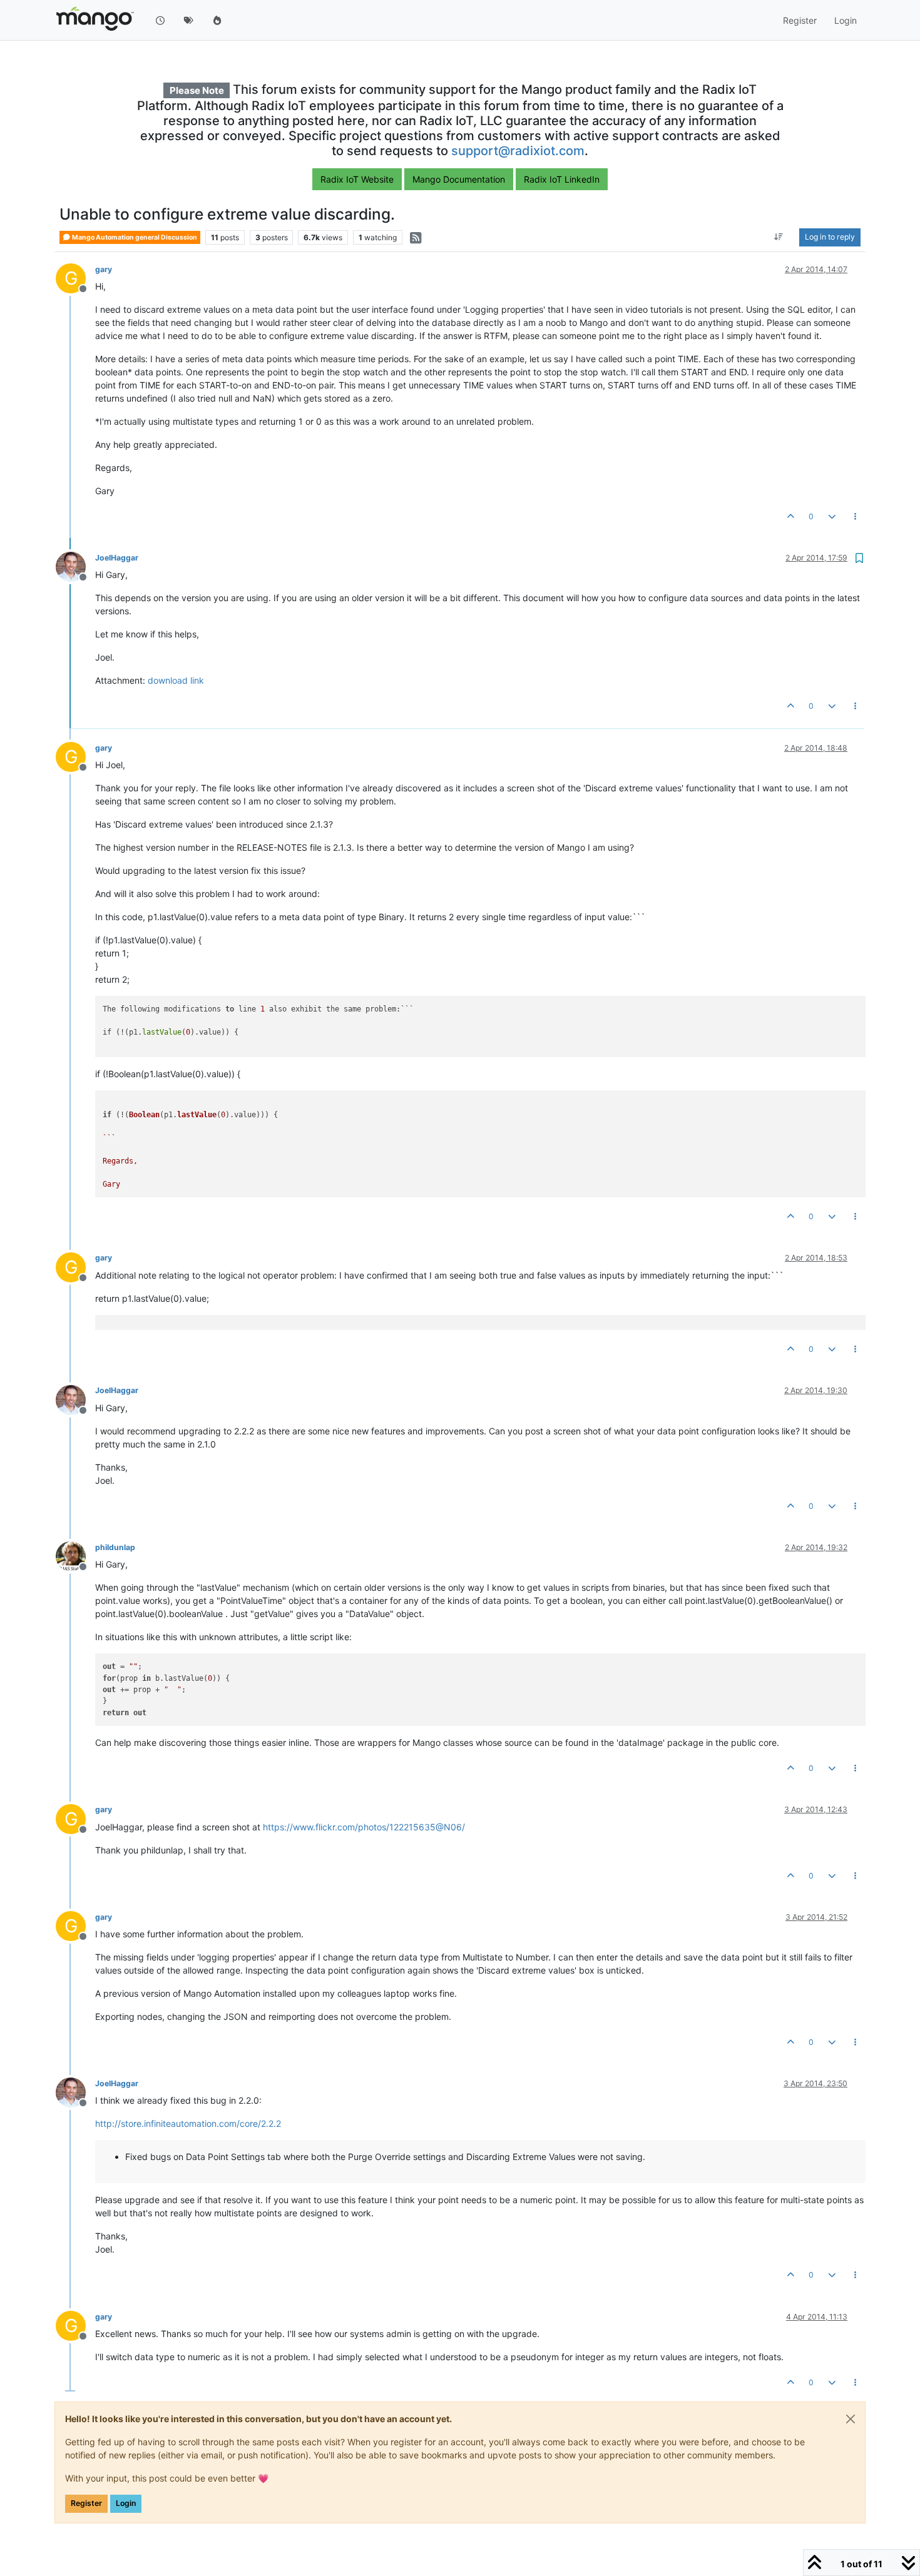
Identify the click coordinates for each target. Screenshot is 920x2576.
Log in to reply (830, 237)
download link (176, 680)
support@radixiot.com (518, 151)
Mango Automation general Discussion (134, 237)
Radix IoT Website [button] (357, 179)
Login (126, 2503)
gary (104, 269)
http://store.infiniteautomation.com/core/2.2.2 (188, 2123)
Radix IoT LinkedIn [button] (562, 179)
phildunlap (115, 1547)
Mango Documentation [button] (459, 179)
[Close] (851, 2419)
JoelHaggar (117, 558)
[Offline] (75, 566)
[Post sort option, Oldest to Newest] (779, 238)
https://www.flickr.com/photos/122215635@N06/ (364, 1827)
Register (86, 2503)
